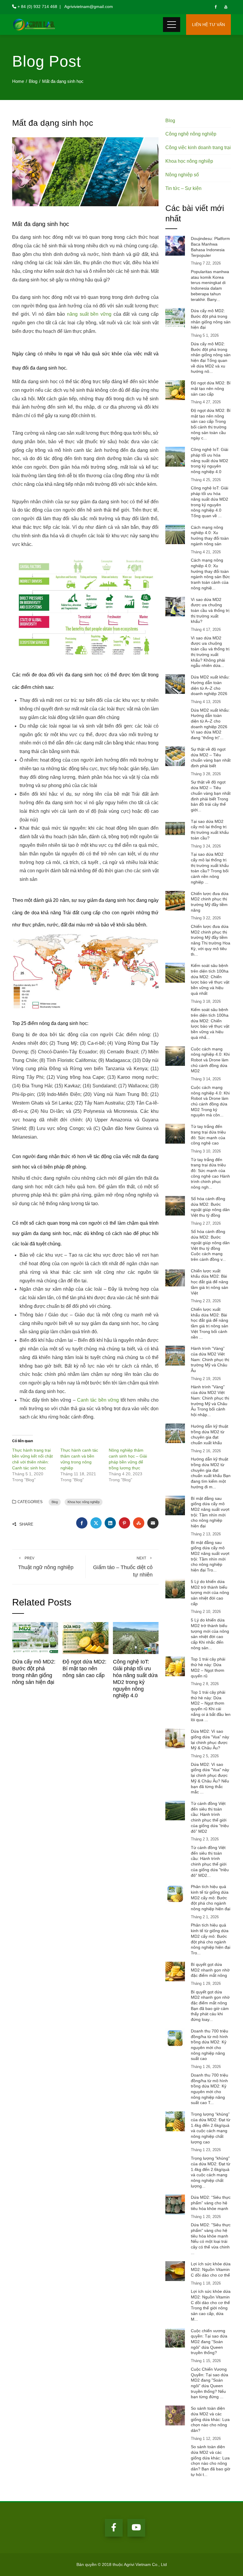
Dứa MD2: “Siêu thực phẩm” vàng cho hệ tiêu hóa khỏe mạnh (211, 2203)
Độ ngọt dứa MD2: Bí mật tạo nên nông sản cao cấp (84, 1669)
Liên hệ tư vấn (208, 25)
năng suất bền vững (89, 314)
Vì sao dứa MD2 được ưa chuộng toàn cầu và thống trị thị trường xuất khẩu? (210, 611)
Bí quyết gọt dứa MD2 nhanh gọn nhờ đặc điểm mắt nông (210, 1970)
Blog (55, 1502)
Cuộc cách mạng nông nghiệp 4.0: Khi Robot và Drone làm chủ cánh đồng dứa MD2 (210, 1060)
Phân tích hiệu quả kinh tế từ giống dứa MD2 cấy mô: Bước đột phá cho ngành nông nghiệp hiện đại (211, 1898)
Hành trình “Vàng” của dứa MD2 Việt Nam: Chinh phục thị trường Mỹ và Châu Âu (210, 1359)
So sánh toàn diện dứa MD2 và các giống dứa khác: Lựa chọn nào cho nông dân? (210, 2419)
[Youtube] (136, 2528)
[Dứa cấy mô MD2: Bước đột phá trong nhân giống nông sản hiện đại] (35, 1638)
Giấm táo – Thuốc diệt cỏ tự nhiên (123, 1567)
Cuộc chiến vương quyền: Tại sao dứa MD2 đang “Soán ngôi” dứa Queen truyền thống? (209, 2342)
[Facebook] (114, 2528)
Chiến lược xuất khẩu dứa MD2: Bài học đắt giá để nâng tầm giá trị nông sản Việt (210, 1282)
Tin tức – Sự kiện (183, 188)
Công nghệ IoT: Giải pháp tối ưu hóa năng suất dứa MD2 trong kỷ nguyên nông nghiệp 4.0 (210, 461)
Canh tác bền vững (98, 1400)
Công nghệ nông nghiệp (191, 134)
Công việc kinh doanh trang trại (198, 148)
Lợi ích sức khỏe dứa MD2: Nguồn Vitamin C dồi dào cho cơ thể (211, 2269)
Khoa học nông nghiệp (84, 1502)
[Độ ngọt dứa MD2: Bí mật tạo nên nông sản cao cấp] (85, 1638)
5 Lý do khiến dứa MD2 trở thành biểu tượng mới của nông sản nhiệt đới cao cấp (210, 1593)
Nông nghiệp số (182, 175)
